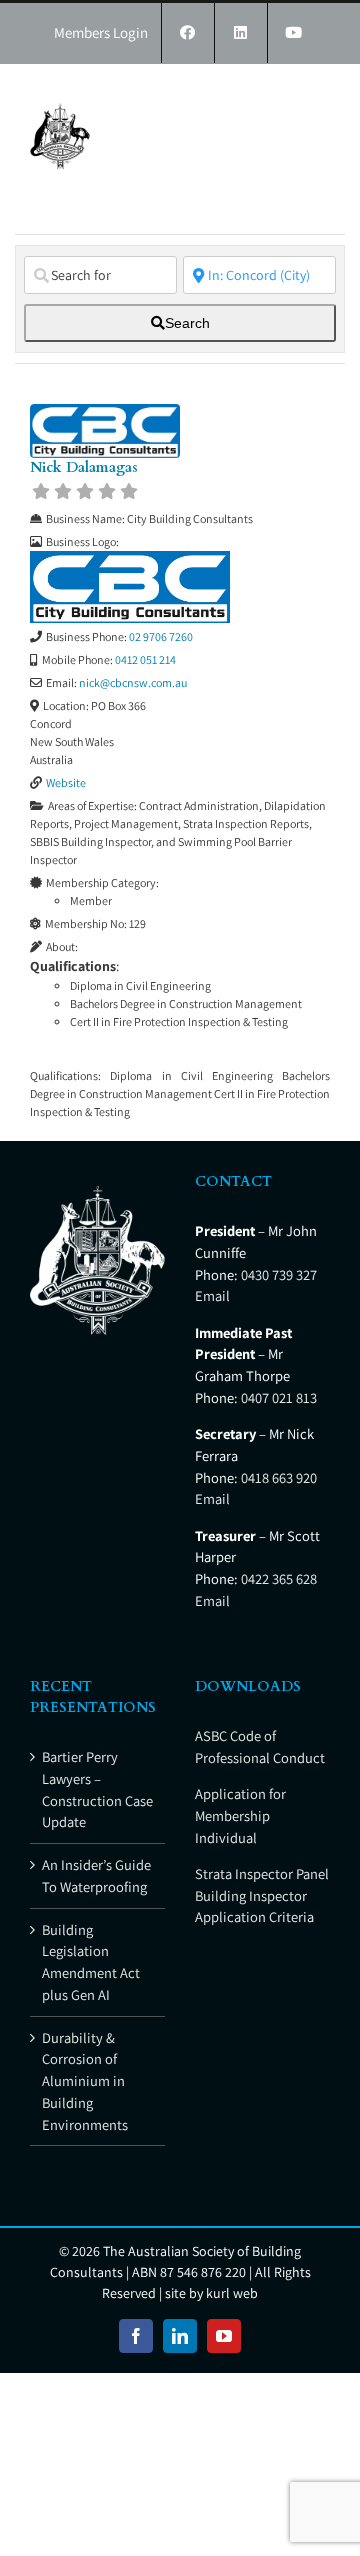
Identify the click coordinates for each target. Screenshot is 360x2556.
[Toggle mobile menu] (319, 94)
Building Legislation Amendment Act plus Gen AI (91, 1962)
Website (66, 782)
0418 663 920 (279, 1477)
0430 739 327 (279, 1274)
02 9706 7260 (161, 636)
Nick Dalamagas (84, 467)
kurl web (232, 2293)
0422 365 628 (279, 1578)
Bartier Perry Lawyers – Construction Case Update (97, 1789)
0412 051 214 (145, 659)
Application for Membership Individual (240, 1815)
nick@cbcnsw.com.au (133, 682)
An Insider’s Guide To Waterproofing (96, 1875)
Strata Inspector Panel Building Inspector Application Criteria (262, 1895)
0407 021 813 (279, 1397)
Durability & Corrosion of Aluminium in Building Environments (85, 2081)
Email (212, 1295)
